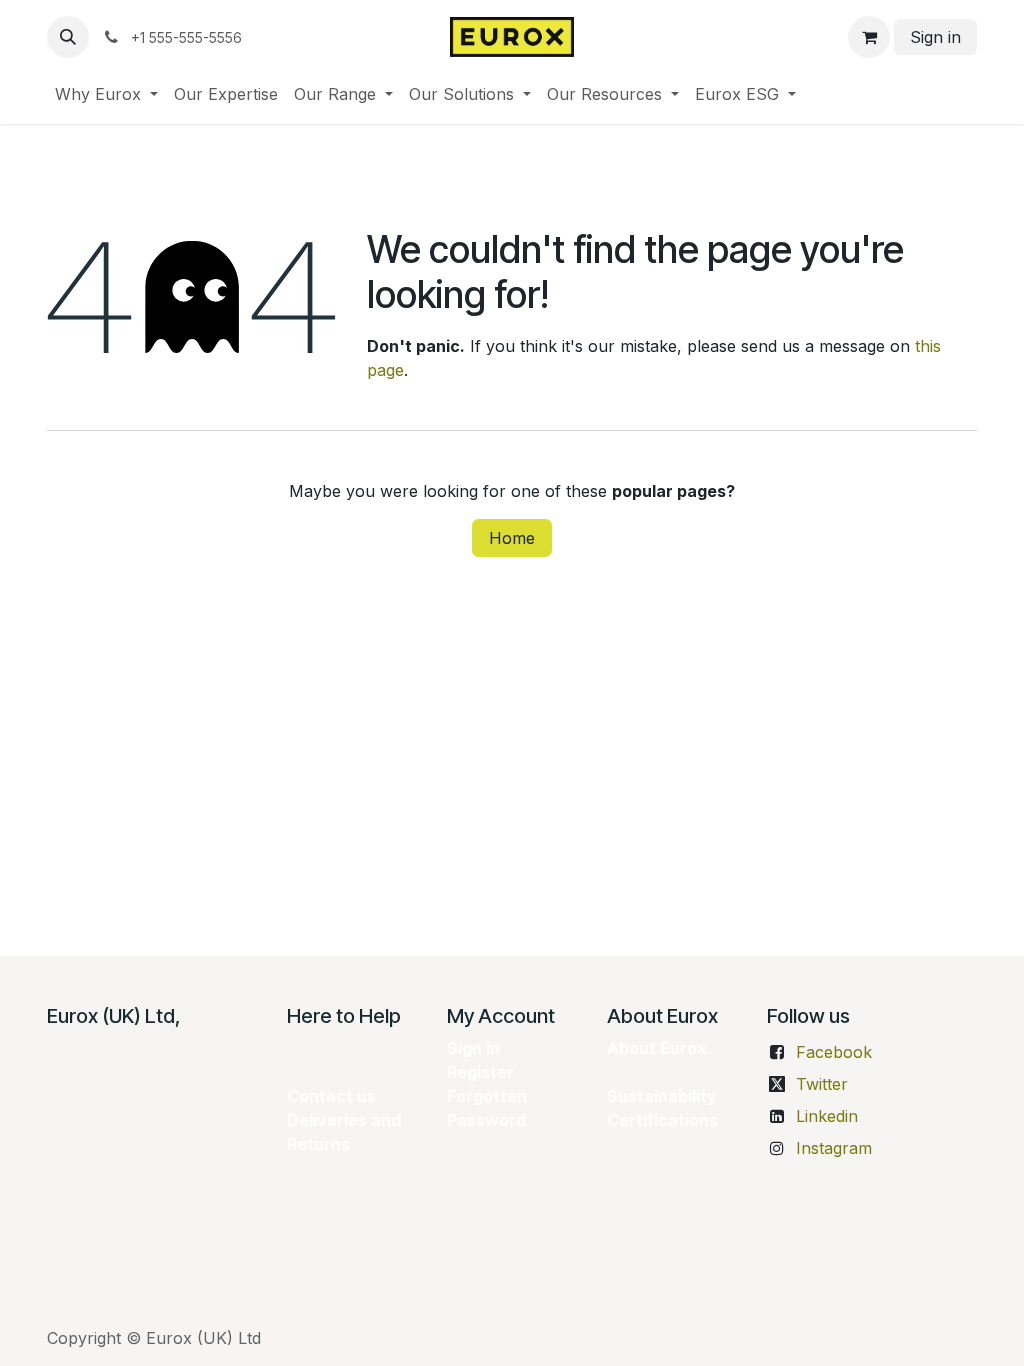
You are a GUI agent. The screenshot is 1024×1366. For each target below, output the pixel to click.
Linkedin (827, 1116)
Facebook (834, 1052)
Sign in (935, 37)
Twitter (822, 1084)
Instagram (834, 1148)
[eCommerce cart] (869, 37)
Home (512, 538)
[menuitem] (106, 94)
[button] (68, 37)
